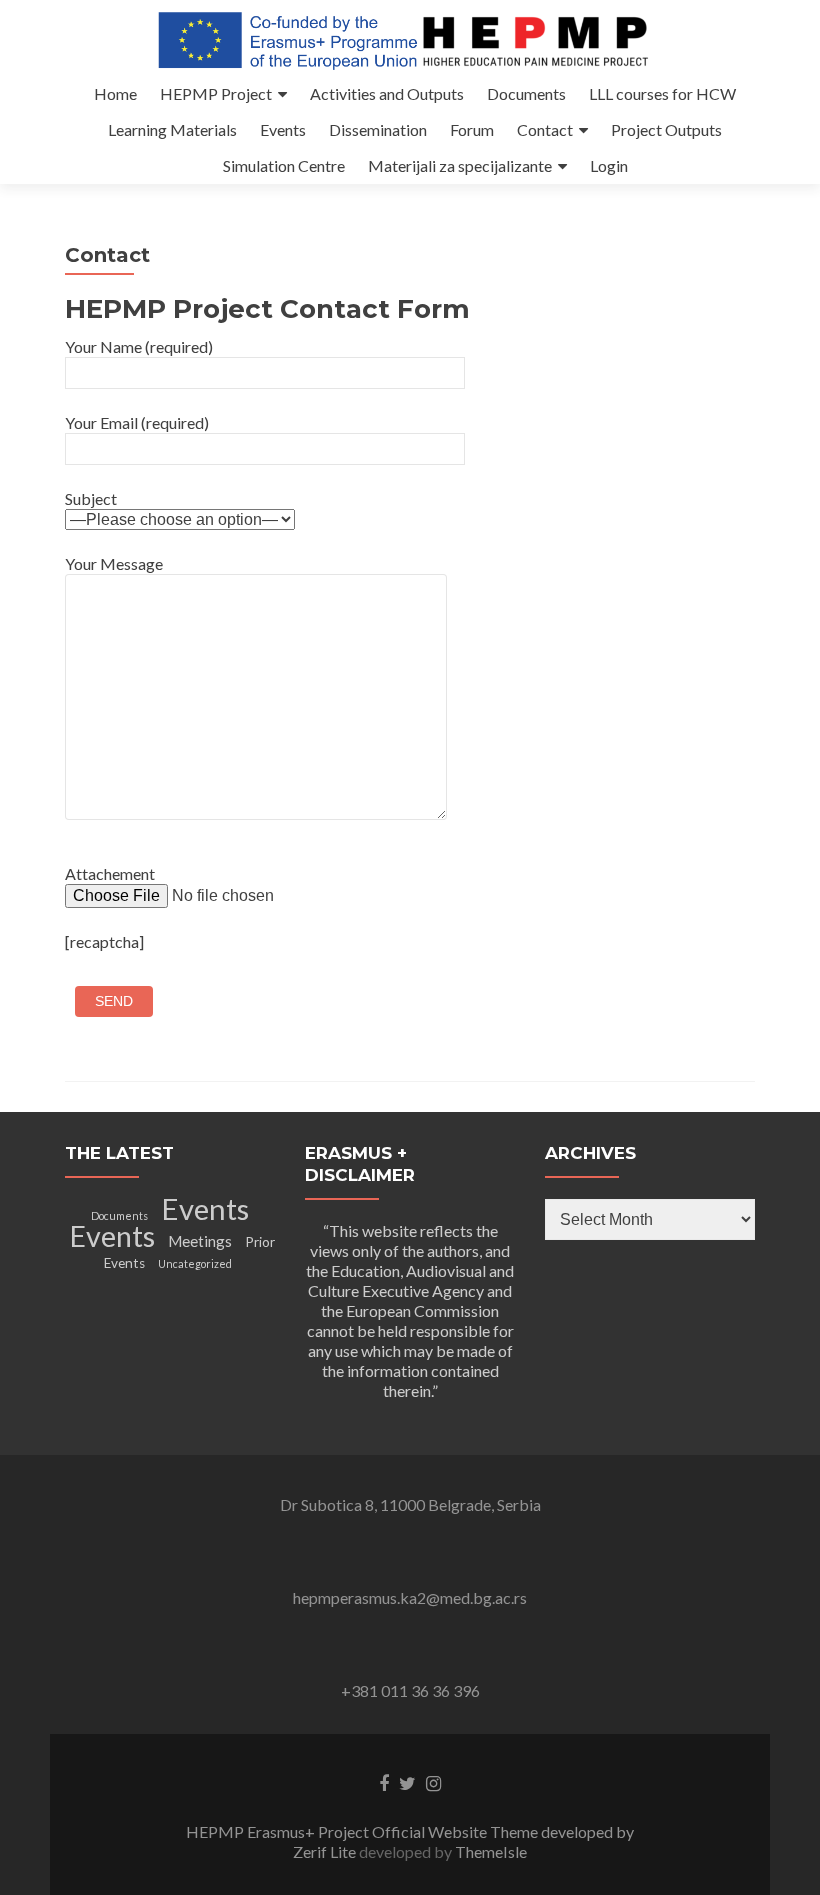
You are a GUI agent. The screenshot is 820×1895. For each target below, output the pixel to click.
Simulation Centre (284, 165)
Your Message (114, 563)
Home (115, 93)
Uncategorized (195, 1263)
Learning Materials (172, 129)
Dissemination (378, 129)
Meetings (200, 1241)
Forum (472, 129)
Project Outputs (666, 129)
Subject (91, 498)
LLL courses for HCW (662, 93)
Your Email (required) (137, 422)
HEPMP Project (216, 93)
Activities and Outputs (387, 93)
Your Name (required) (139, 346)
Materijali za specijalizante (460, 165)
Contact (545, 129)
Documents (526, 93)
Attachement (110, 873)
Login (609, 165)
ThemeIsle (491, 1851)
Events (283, 129)
